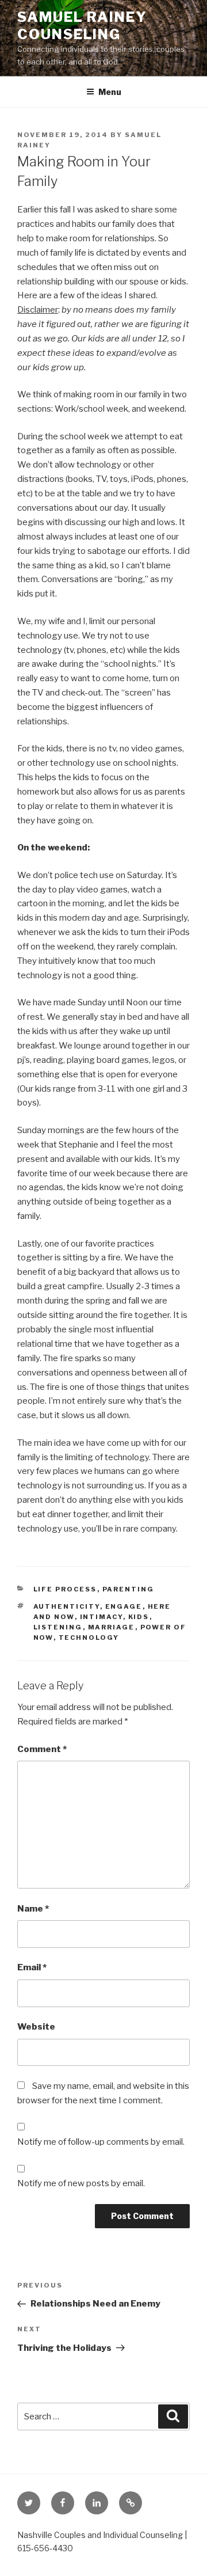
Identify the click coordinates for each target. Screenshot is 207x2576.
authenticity (67, 1606)
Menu (110, 92)
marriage (112, 1627)
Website (36, 2027)
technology (89, 1637)
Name (33, 1909)
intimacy (101, 1617)
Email (32, 1967)
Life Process (65, 1589)
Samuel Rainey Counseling (82, 26)
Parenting (129, 1589)
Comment (42, 1749)
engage (124, 1606)
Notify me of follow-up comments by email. (101, 2142)
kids (139, 1617)
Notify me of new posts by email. (81, 2183)
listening (58, 1627)
